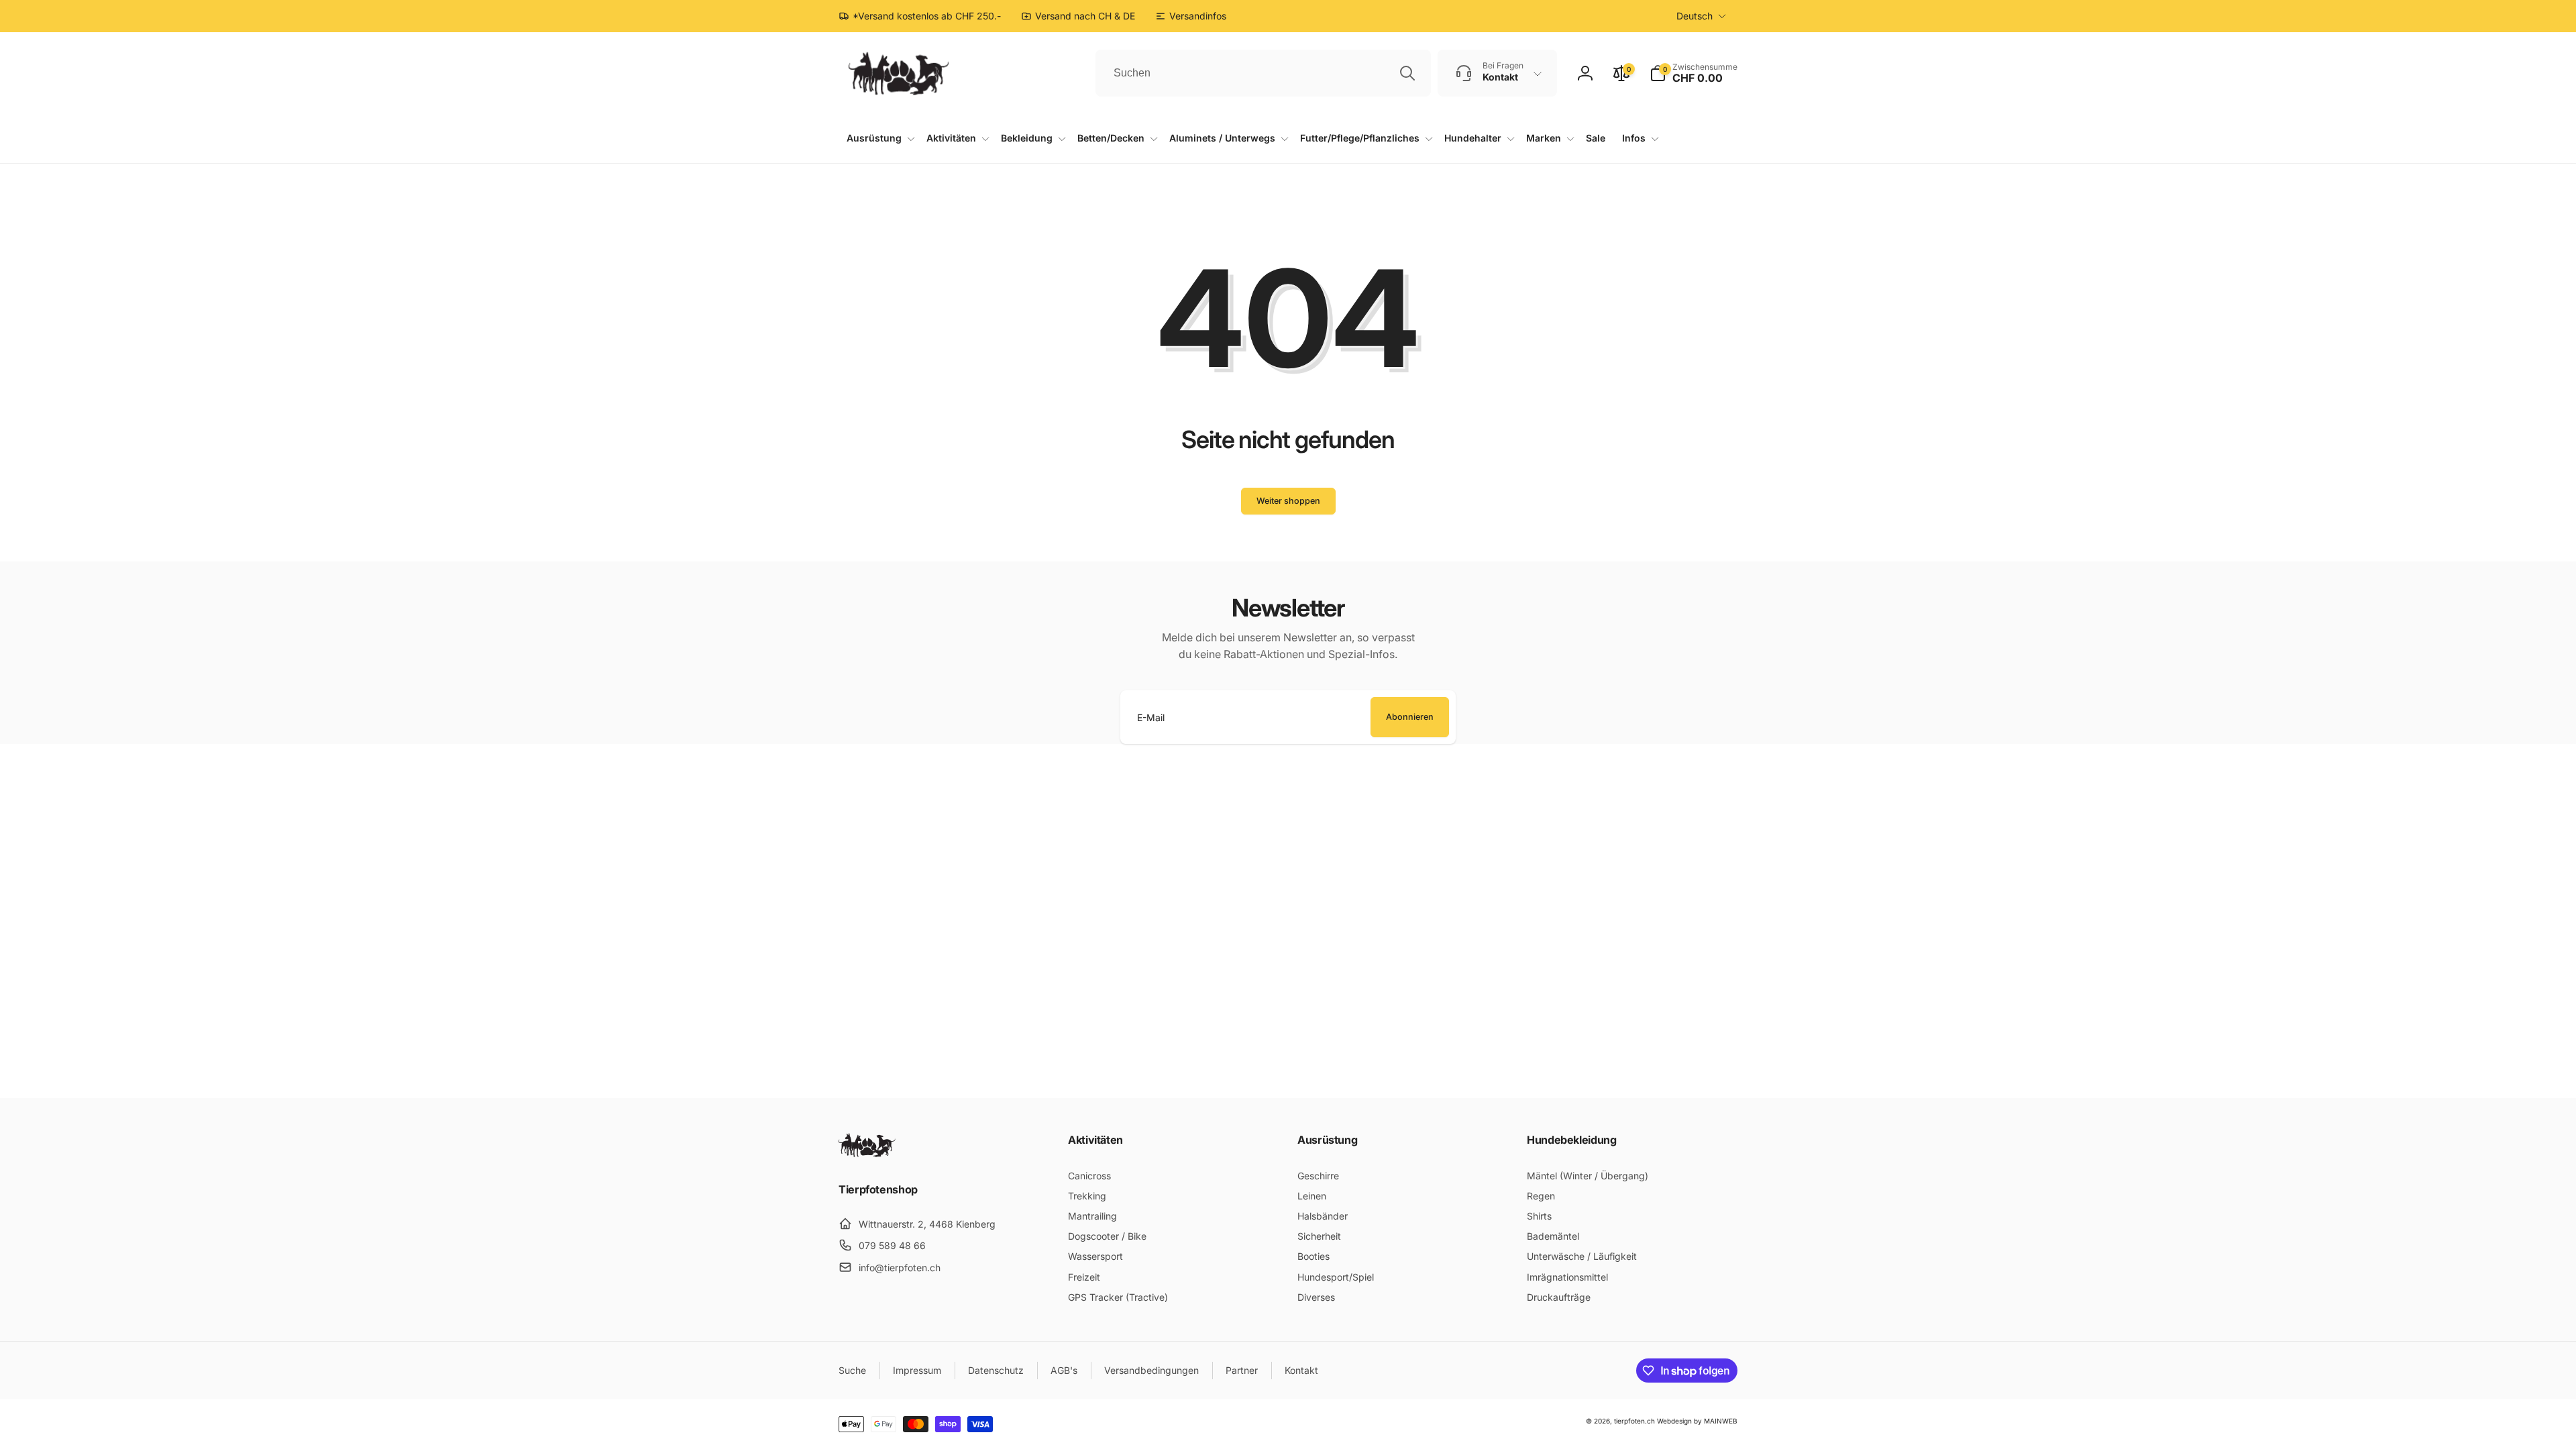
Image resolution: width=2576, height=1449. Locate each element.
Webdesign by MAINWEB (1697, 1421)
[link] (1191, 16)
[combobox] (1263, 73)
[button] (1694, 73)
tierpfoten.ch (1634, 1421)
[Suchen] (1407, 73)
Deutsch (1695, 16)
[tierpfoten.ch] (867, 1153)
